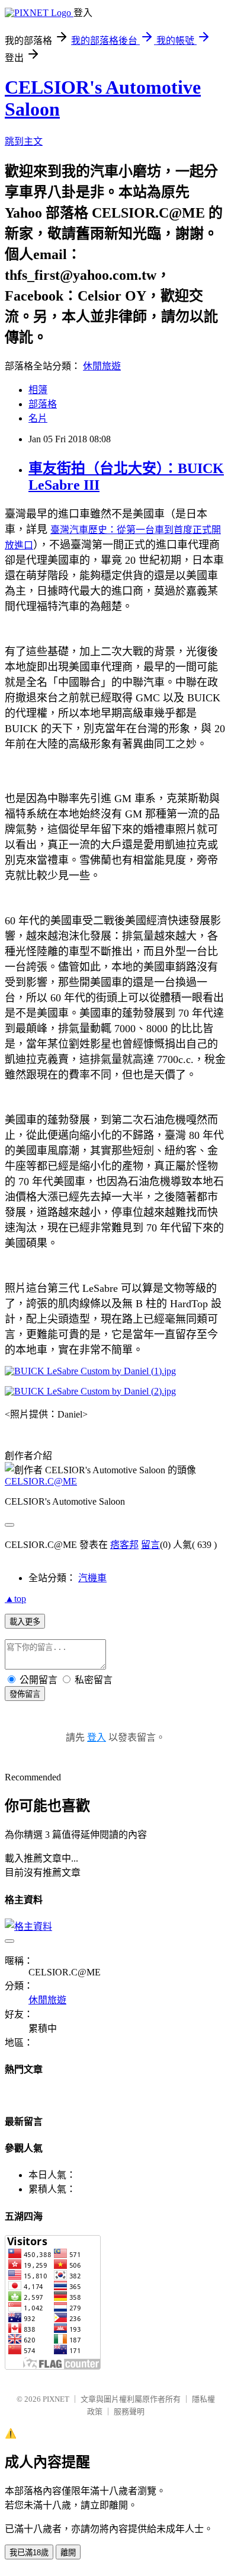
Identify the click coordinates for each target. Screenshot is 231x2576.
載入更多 (25, 1622)
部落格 (43, 404)
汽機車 (92, 1578)
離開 (68, 2553)
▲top (15, 1599)
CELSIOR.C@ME (41, 1481)
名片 (38, 418)
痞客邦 (124, 1545)
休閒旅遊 (102, 366)
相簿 (38, 390)
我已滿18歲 (29, 2553)
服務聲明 (129, 2411)
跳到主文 (24, 141)
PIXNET (56, 2399)
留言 (150, 1545)
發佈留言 (25, 1694)
